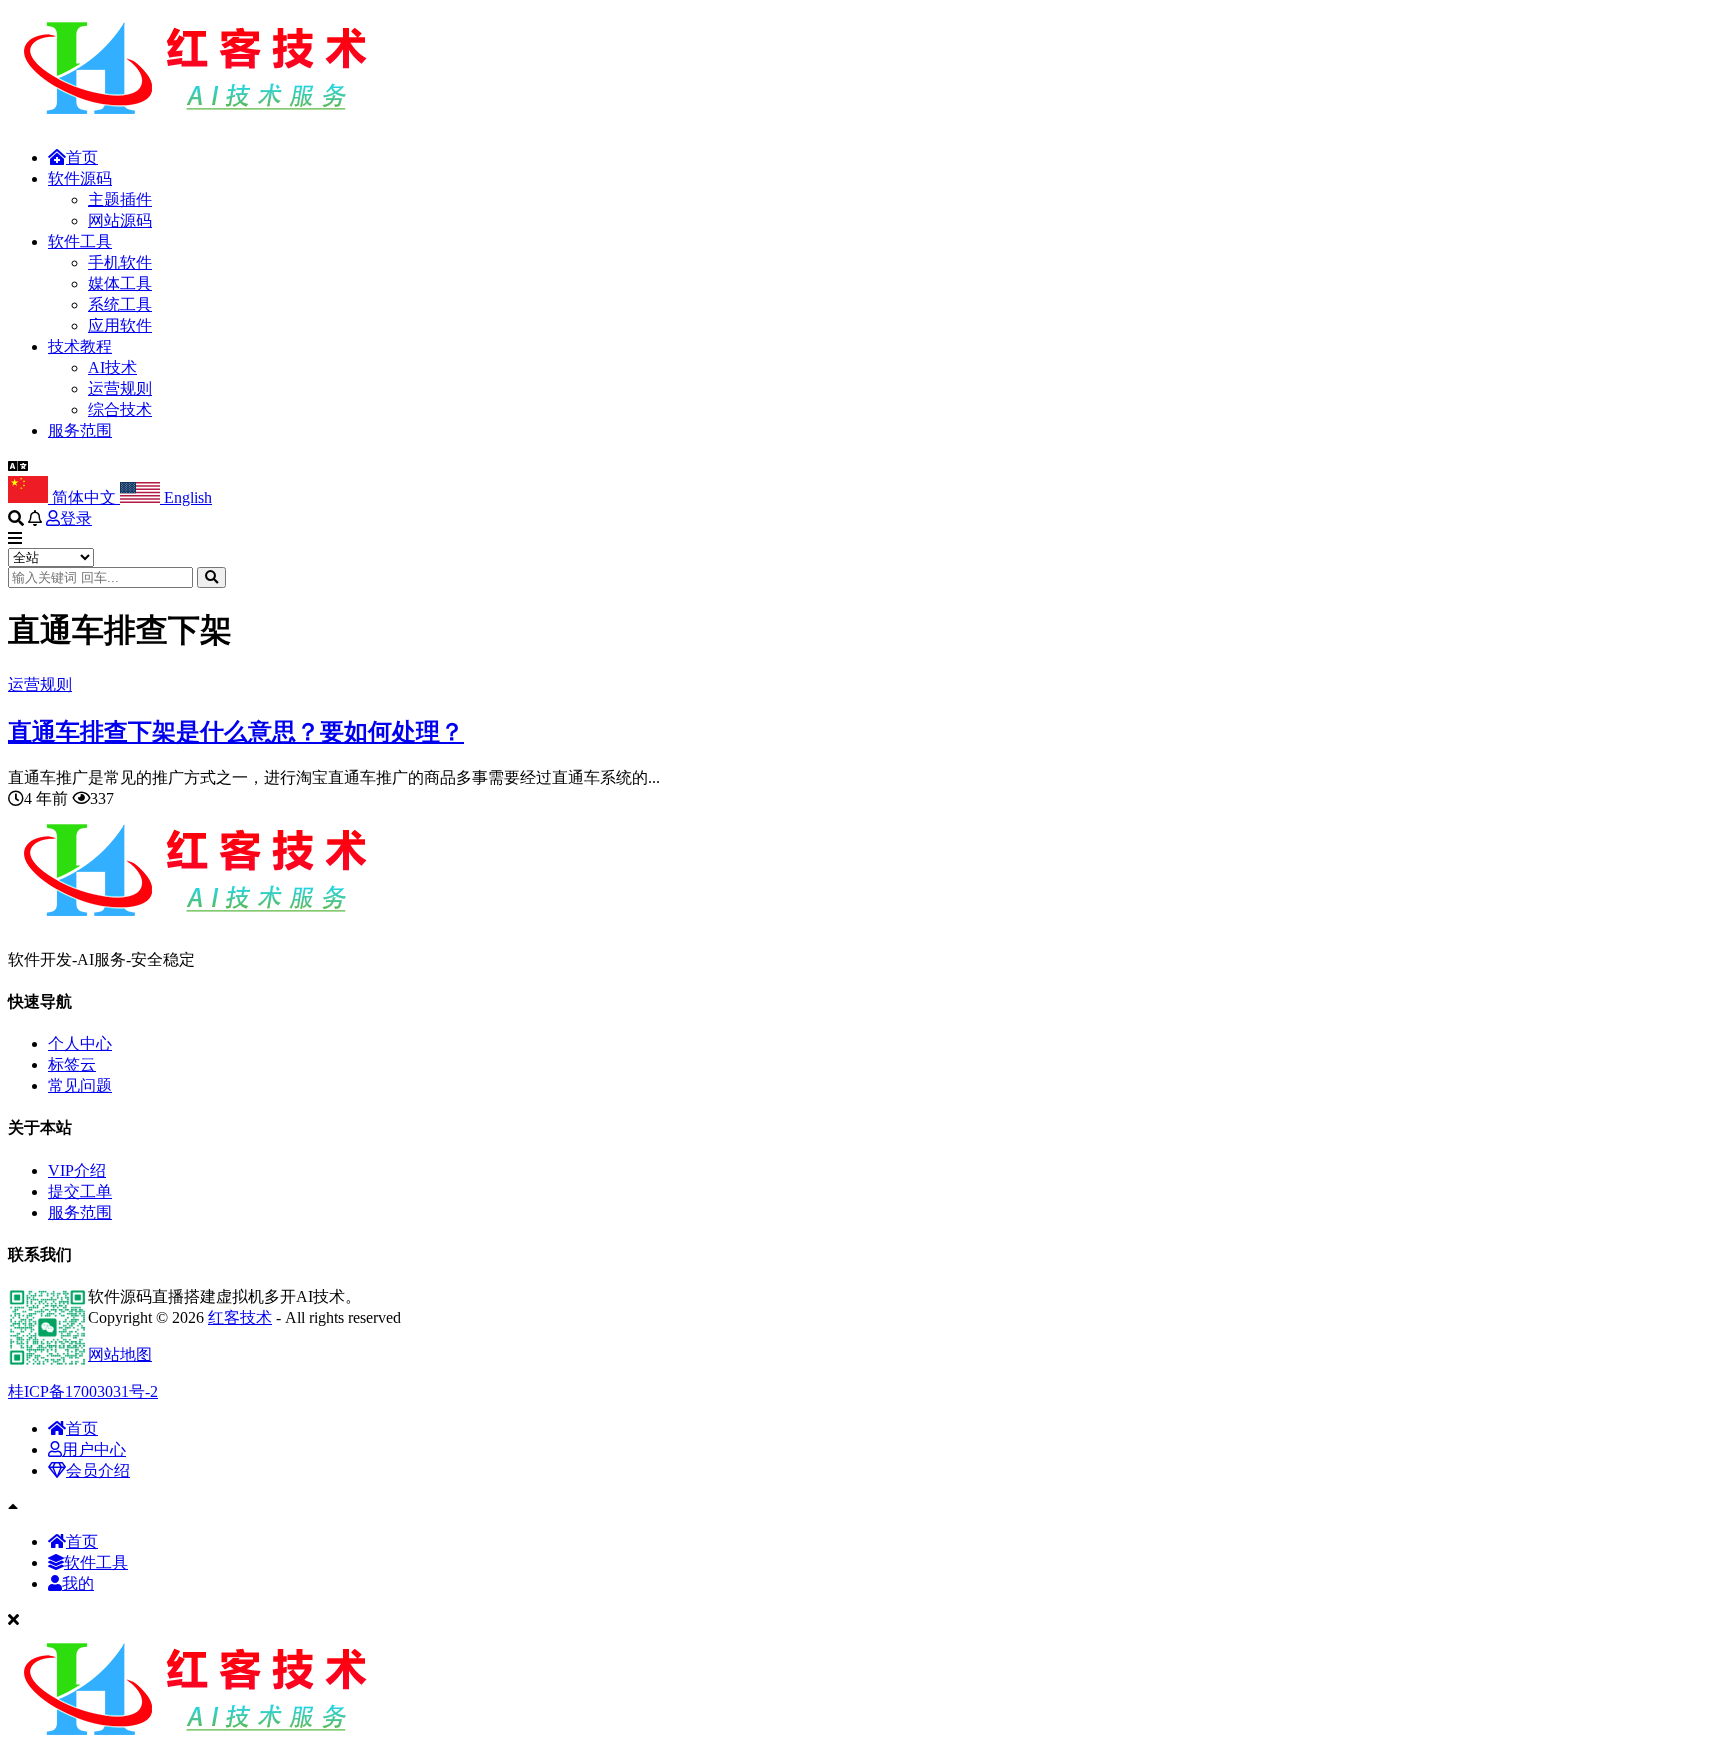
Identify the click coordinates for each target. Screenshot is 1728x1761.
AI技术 (112, 367)
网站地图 (120, 1354)
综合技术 (120, 409)
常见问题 (80, 1085)
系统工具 (120, 304)
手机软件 (120, 262)
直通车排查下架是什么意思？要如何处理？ (236, 732)
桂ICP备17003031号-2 (83, 1391)
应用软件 (120, 325)
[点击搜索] (211, 577)
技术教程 (80, 346)
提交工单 (80, 1191)
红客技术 (240, 1317)
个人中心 (80, 1043)
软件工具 (80, 241)
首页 (82, 157)
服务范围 (80, 430)
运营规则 (120, 388)
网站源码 (120, 220)
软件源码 (80, 178)
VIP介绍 (77, 1170)
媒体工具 (120, 283)
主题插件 (120, 199)
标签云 (72, 1064)
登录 (76, 518)
